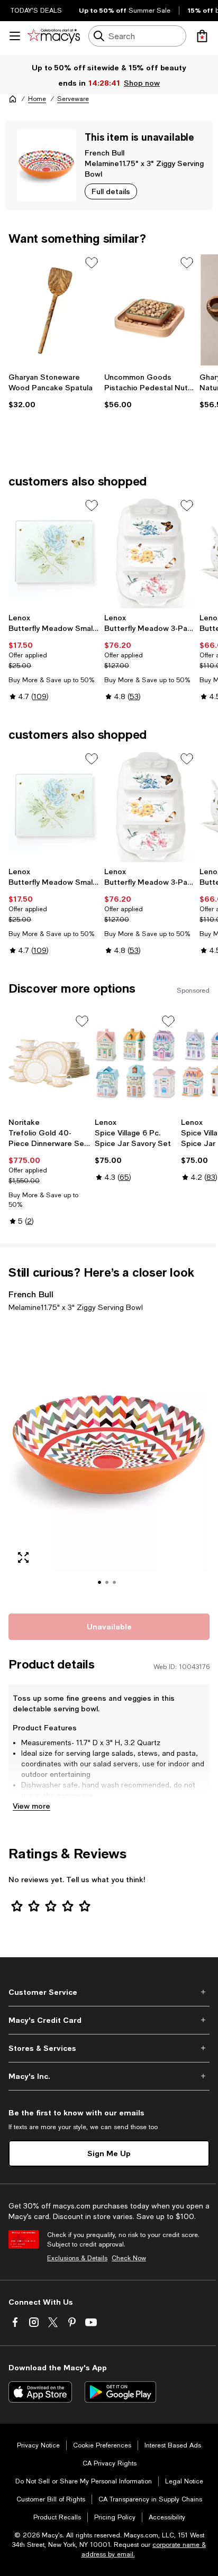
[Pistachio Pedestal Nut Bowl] (150, 310)
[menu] (15, 36)
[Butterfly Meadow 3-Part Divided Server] (150, 553)
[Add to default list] (92, 263)
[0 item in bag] (202, 36)
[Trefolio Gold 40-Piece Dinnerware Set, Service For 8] (49, 1063)
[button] (109, 1461)
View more (31, 1806)
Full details (111, 191)
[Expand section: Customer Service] (109, 1992)
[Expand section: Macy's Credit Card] (109, 2020)
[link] (54, 391)
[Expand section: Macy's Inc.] (109, 2076)
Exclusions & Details (77, 2258)
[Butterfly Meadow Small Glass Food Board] (54, 553)
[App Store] (40, 2392)
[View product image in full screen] (23, 1557)
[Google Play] (120, 2392)
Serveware (73, 99)
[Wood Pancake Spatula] (54, 310)
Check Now (129, 2258)
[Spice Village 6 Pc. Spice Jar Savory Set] (136, 1063)
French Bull (105, 153)
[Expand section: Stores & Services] (109, 2048)
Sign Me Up (109, 2153)
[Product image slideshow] (109, 1461)
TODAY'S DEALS (36, 11)
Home (37, 99)
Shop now (143, 83)
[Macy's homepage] (13, 99)
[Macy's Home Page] (54, 36)
